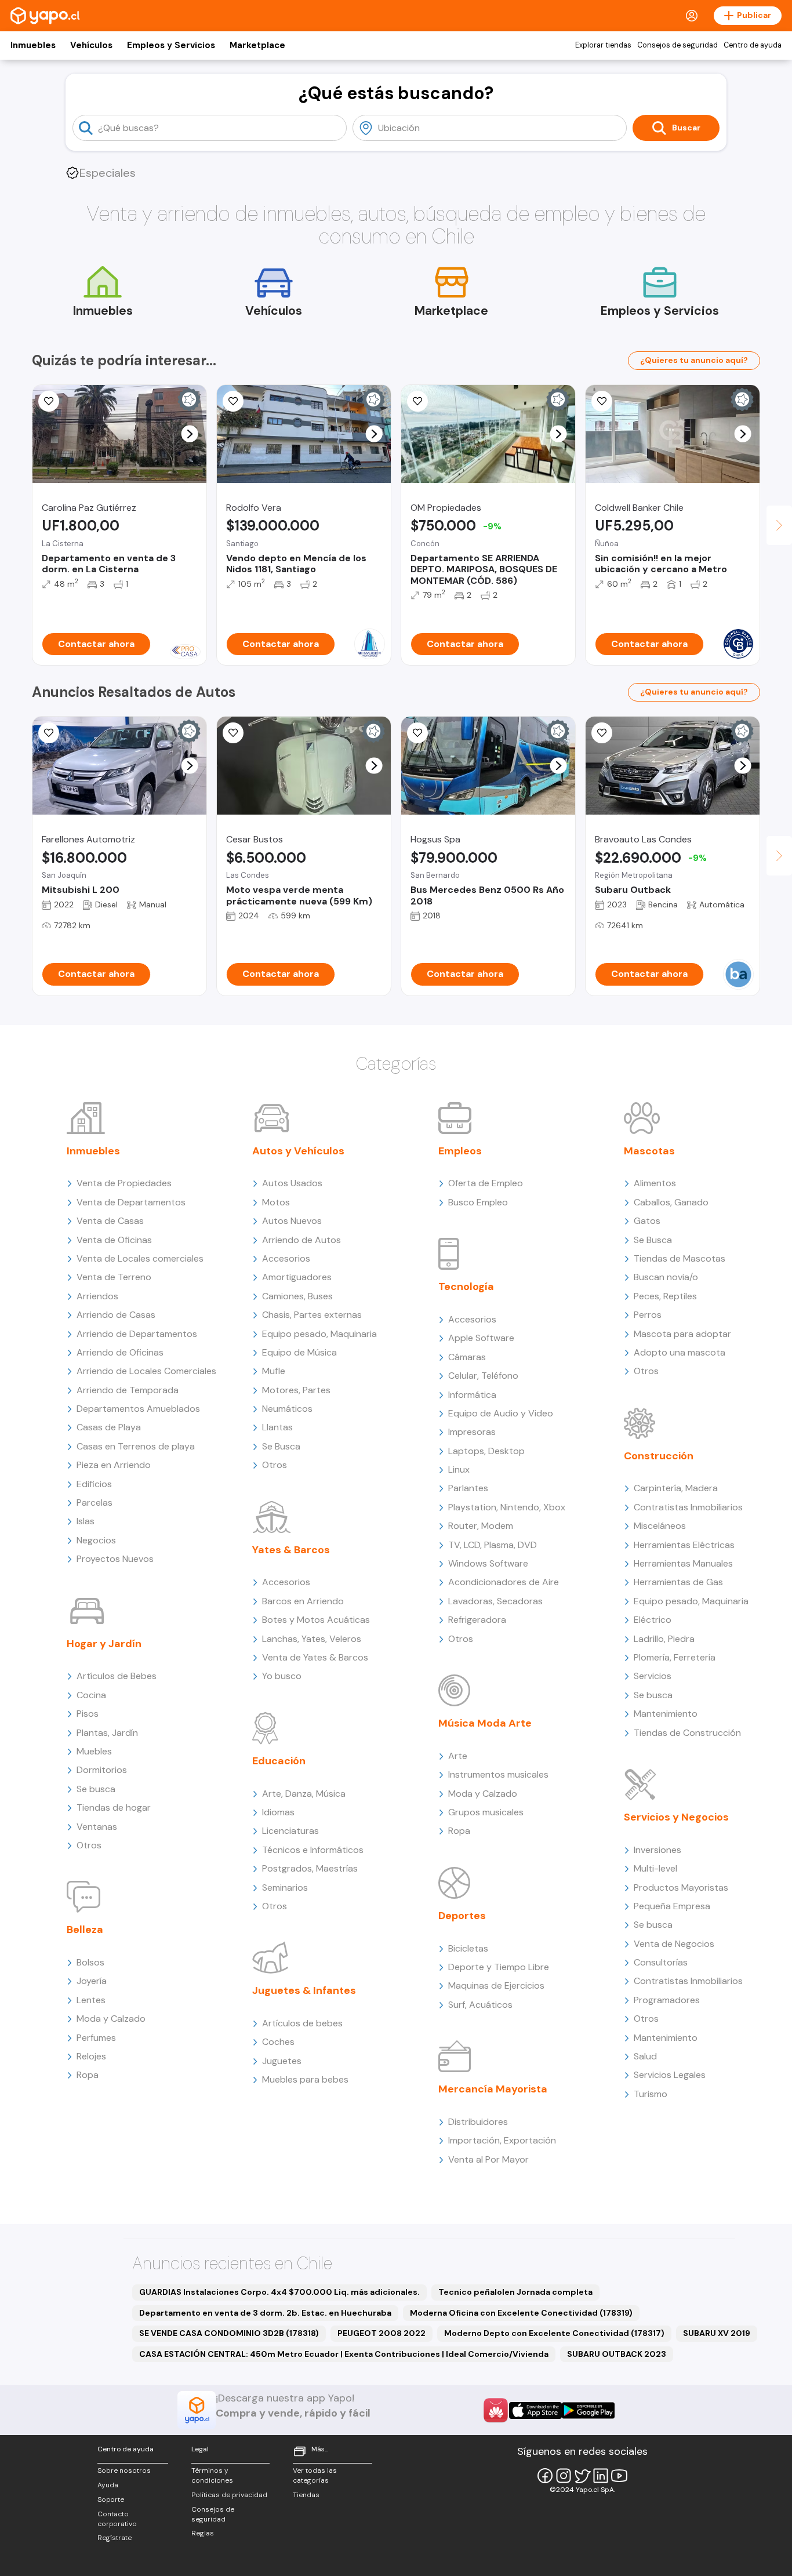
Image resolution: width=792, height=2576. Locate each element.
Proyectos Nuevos (115, 1559)
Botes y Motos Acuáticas (316, 1620)
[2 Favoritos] (417, 401)
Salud (645, 2056)
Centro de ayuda (753, 45)
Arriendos (97, 1296)
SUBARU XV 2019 (717, 2333)
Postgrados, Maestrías (310, 1868)
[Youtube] (619, 2476)
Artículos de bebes (302, 2023)
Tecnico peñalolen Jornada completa (515, 2292)
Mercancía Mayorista (493, 2089)
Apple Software (481, 1338)
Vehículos (91, 45)
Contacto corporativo (117, 2519)
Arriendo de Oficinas (120, 1352)
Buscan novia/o (666, 1277)
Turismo (651, 2094)
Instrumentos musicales (498, 1774)
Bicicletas (468, 1948)
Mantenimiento (666, 1714)
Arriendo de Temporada (128, 1390)
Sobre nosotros (124, 2470)
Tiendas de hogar (114, 1807)
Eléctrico (653, 1620)
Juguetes (282, 2061)
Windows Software (488, 1563)
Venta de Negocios (674, 1944)
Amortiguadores (297, 1277)
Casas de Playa (109, 1427)
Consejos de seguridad (677, 45)
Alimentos (655, 1183)
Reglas (203, 2533)
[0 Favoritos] (233, 401)
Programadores (667, 2000)
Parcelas (95, 1503)
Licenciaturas (290, 1831)
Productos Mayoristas (681, 1888)
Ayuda (108, 2485)
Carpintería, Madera (676, 1488)
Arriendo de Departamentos (137, 1334)
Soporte (111, 2499)
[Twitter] (582, 2476)
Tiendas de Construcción (687, 1733)
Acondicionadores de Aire (504, 1582)
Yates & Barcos (291, 1550)
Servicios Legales (670, 2075)
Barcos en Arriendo (303, 1601)
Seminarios (285, 1888)
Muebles (94, 1751)
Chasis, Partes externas (312, 1315)
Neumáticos (287, 1409)
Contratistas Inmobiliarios (688, 1507)
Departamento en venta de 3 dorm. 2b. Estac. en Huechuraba (265, 2313)
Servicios (653, 1676)
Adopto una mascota (680, 1352)
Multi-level (655, 1868)
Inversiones (657, 1850)
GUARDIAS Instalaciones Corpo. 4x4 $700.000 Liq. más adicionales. (279, 2292)
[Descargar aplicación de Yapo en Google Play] (588, 2410)
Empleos (460, 1151)
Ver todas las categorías (315, 2475)
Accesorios (286, 1258)
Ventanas (97, 1827)
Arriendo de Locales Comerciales (146, 1371)
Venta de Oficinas (114, 1240)
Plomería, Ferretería (675, 1657)
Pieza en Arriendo (114, 1465)
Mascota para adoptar (682, 1334)
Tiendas (306, 2495)
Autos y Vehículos (298, 1151)
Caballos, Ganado (671, 1202)
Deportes (462, 1916)
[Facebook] (545, 2476)
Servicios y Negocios (676, 1817)
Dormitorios (102, 1770)
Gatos (647, 1221)
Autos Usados (292, 1183)
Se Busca (281, 1446)
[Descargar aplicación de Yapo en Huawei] (496, 2410)
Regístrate (115, 2538)
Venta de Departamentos (131, 1202)
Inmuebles (33, 45)
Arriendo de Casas (116, 1315)
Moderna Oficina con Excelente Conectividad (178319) (521, 2313)
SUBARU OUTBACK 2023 (617, 2354)
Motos (276, 1202)
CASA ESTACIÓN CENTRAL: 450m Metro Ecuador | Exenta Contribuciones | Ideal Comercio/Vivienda (344, 2354)
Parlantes (468, 1488)
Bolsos (90, 1962)
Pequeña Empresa (672, 1906)
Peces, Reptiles (665, 1296)
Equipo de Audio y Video (501, 1413)
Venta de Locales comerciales (140, 1258)
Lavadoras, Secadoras (495, 1601)
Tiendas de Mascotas (680, 1258)
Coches (278, 2042)
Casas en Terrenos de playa (136, 1446)
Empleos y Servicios (171, 45)
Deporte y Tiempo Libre (499, 1967)
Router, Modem (481, 1526)
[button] (190, 434)
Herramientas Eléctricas (684, 1545)
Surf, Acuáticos (480, 2005)
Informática (472, 1395)
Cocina (91, 1695)
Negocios (96, 1540)
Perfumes (96, 2038)
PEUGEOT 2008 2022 (382, 2333)
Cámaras (467, 1357)
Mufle (274, 1371)
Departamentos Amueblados (138, 1409)
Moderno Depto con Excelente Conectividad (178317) (554, 2333)
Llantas (277, 1427)
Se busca (96, 1789)
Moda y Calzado (111, 2019)
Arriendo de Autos (301, 1240)
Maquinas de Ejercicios (496, 1985)
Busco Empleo (478, 1202)
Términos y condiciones (212, 2475)
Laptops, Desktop (486, 1451)
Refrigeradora (477, 1620)
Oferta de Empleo (486, 1183)
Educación (279, 1761)
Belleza (85, 1930)
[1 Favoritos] (49, 401)
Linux (459, 1469)
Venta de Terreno (114, 1277)
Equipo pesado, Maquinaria (319, 1334)
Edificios (94, 1484)
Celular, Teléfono (483, 1376)
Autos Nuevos (292, 1221)
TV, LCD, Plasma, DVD (493, 1545)
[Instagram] (564, 2476)
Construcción (659, 1456)
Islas (86, 1521)
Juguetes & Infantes (304, 1990)
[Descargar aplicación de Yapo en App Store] (535, 2410)
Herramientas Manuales (683, 1563)
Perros (648, 1315)
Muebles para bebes (305, 2079)
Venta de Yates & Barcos (315, 1657)
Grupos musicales (486, 1812)
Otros (89, 1845)
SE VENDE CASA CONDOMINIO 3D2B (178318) (229, 2333)
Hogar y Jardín (104, 1644)
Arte (458, 1756)
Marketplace (257, 45)
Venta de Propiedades (124, 1183)
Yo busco (282, 1676)
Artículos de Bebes (117, 1676)
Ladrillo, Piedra (664, 1639)
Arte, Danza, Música (304, 1794)
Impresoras (472, 1432)
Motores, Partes (296, 1390)
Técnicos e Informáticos (313, 1850)
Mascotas (649, 1151)
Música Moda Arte (485, 1723)
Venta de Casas (110, 1221)
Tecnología (466, 1287)
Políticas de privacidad (229, 2495)
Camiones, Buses (297, 1296)
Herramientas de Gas (678, 1582)
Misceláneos (660, 1526)
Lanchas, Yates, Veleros (312, 1639)
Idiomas (278, 1812)
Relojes (91, 2056)
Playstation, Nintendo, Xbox (507, 1507)
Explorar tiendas (603, 45)
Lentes (91, 2000)
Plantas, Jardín (107, 1733)
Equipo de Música (299, 1352)
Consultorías (661, 1962)
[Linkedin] (601, 2476)
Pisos (88, 1714)
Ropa (88, 2075)
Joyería (92, 1981)
